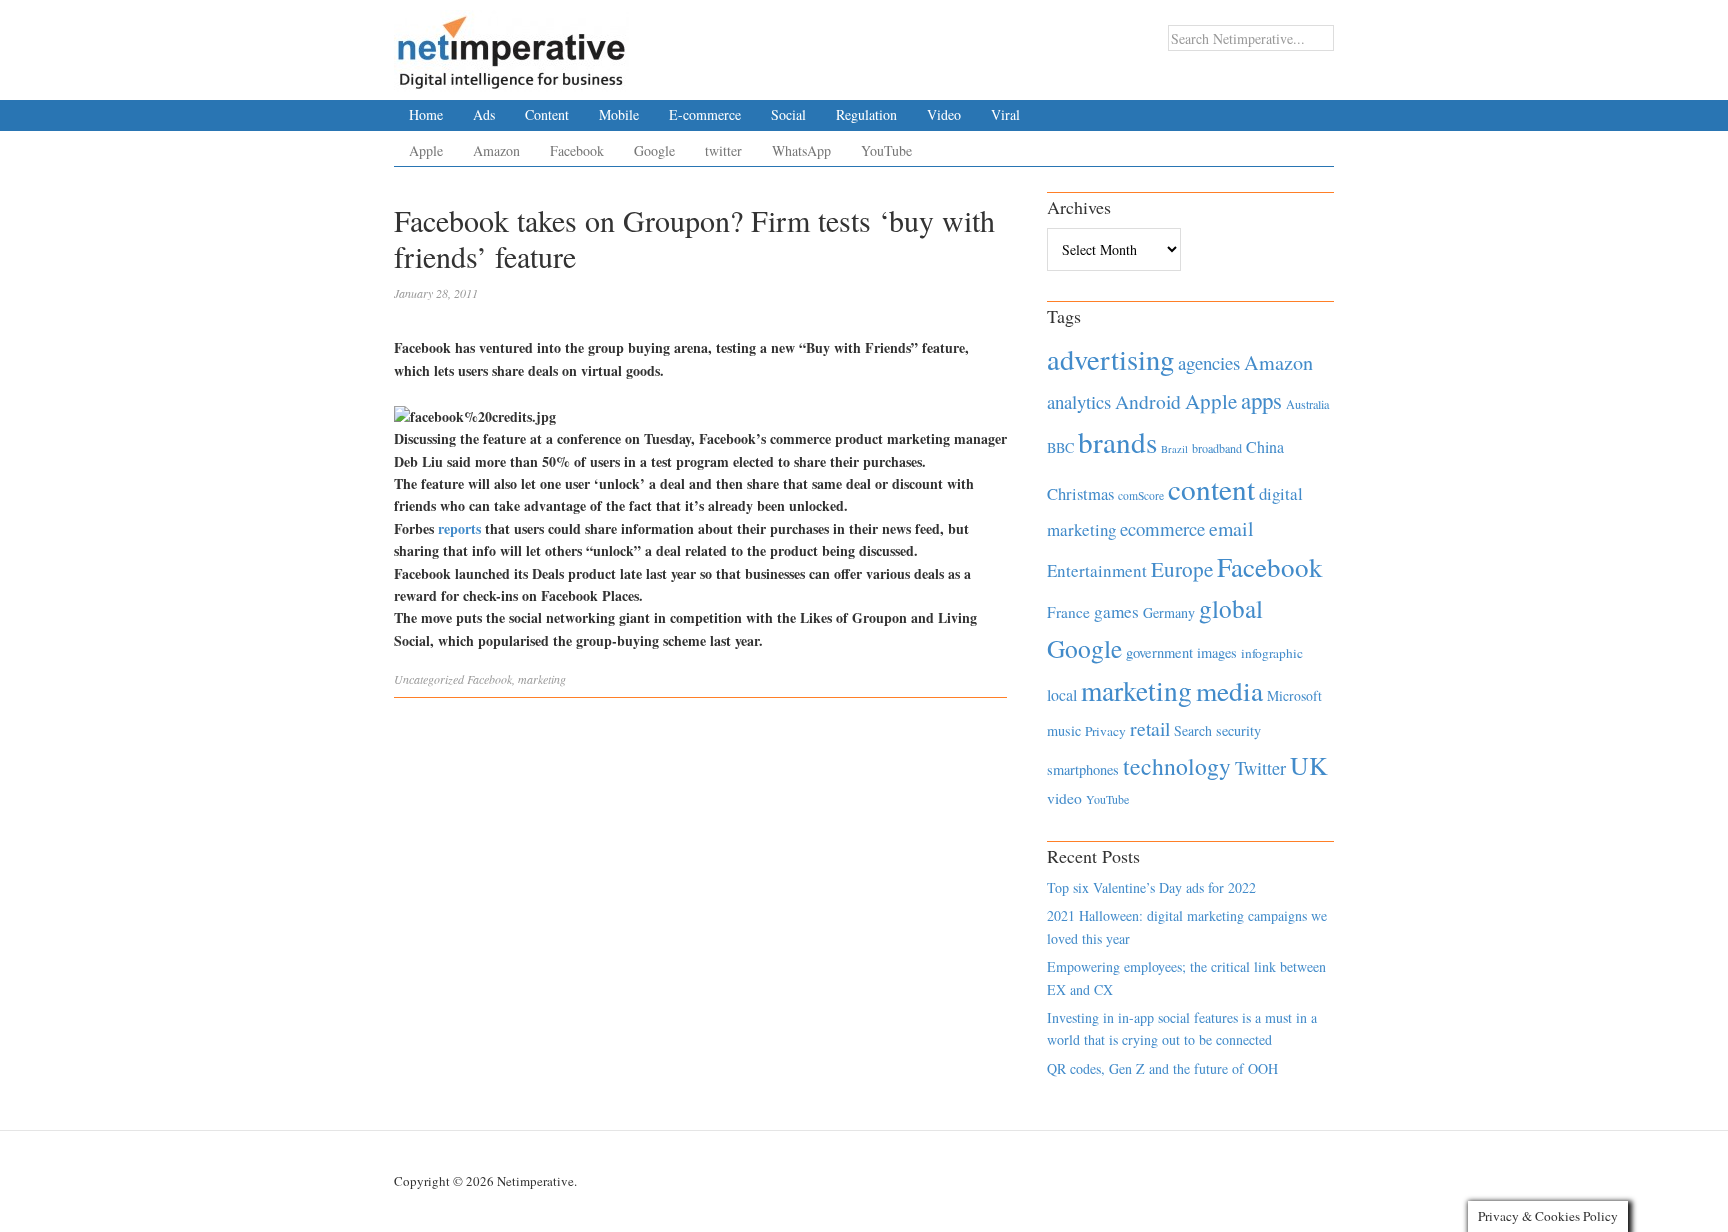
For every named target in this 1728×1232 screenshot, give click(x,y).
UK (1309, 765)
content (1211, 488)
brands (1117, 441)
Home (426, 114)
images (1217, 652)
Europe (1182, 569)
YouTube (886, 150)
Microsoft (1294, 695)
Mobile (619, 114)
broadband (1217, 448)
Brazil (1174, 449)
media (1229, 690)
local (1062, 694)
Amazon (496, 150)
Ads (484, 114)
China (1265, 446)
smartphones (1083, 769)
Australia (1307, 404)
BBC (1060, 447)
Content (547, 114)
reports (459, 528)
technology (1177, 766)
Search (1193, 730)
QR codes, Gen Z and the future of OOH (1162, 1068)
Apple (426, 150)
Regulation (866, 114)
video (1064, 798)
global (1231, 608)
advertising (1110, 359)
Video (944, 114)
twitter (723, 150)
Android (1148, 401)
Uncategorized (429, 679)
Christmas (1080, 493)
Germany (1169, 612)
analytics (1079, 401)
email (1231, 528)
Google (654, 150)
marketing (542, 679)
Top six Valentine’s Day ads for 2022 (1151, 887)
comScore (1141, 495)
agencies (1209, 362)
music (1064, 730)
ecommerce (1162, 528)
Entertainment (1097, 570)
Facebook (577, 150)
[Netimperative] (511, 45)
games (1116, 611)
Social (788, 114)
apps (1261, 400)
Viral (1005, 114)
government (1159, 652)
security (1238, 730)
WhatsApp (801, 150)
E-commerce (705, 114)
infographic (1272, 653)
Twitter (1260, 768)
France (1068, 612)
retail (1150, 728)
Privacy (1105, 731)
